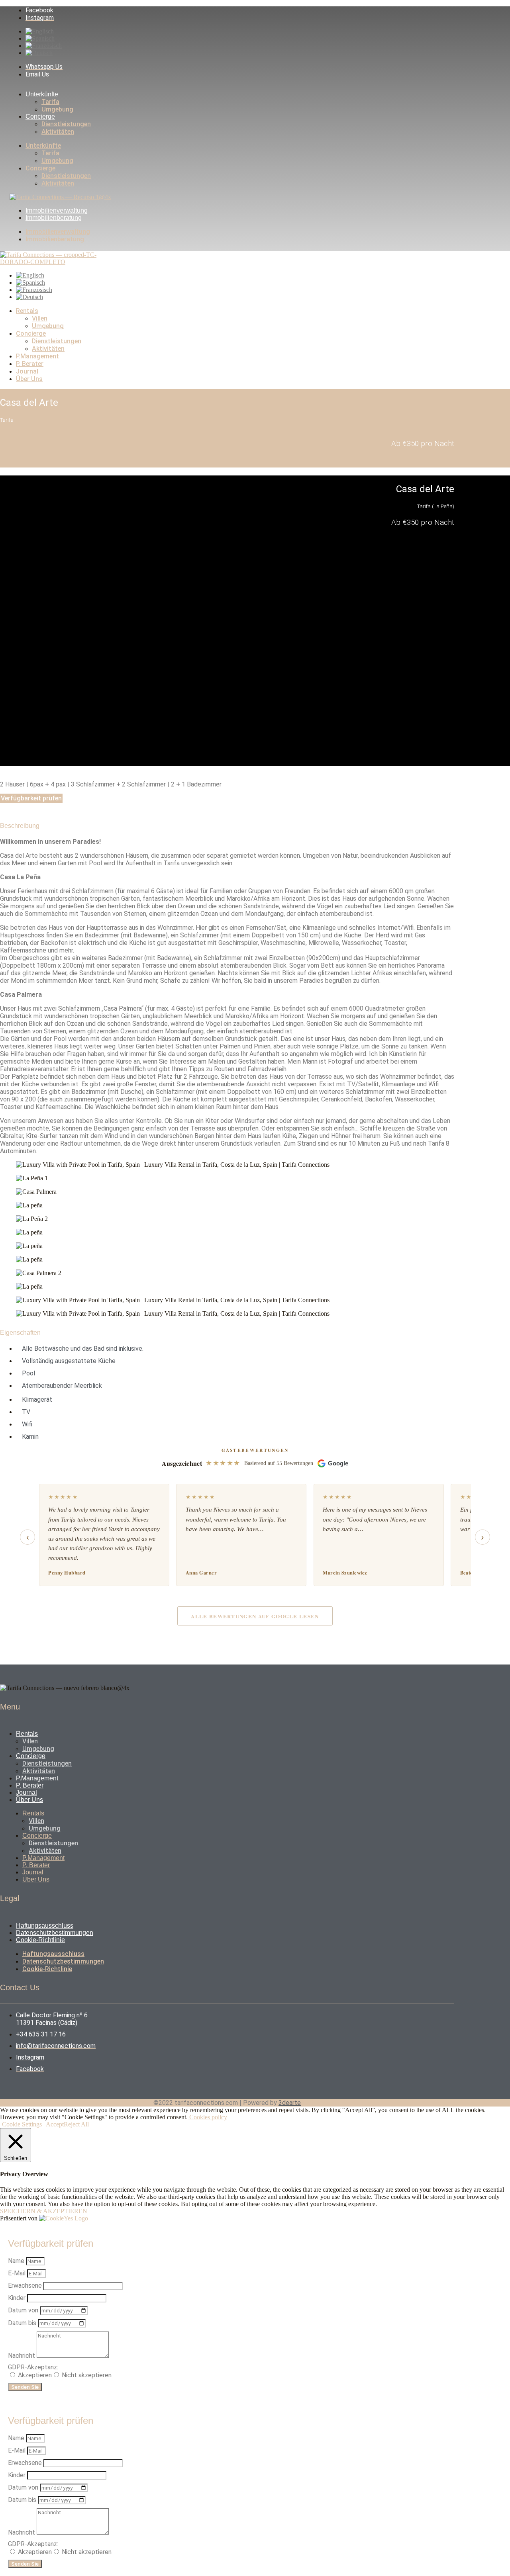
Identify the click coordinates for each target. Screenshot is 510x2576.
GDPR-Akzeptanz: (33, 2367)
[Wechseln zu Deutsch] (39, 53)
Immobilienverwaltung (57, 210)
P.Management (37, 356)
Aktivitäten (58, 132)
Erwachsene (26, 2286)
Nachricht (22, 2356)
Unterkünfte (42, 94)
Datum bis (23, 2323)
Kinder (18, 2298)
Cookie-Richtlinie (40, 1940)
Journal (27, 371)
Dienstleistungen (66, 124)
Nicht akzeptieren (87, 2375)
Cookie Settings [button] (22, 2124)
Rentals (27, 311)
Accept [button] (55, 2124)
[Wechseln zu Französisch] (44, 46)
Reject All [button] (76, 2124)
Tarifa (50, 102)
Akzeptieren (35, 2375)
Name (17, 2261)
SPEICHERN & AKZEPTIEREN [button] (44, 2211)
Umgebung (57, 109)
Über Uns (29, 379)
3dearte (290, 2103)
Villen (40, 318)
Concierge (40, 116)
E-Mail (18, 2273)
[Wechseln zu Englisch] (40, 31)
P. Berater (30, 364)
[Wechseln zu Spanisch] (40, 38)
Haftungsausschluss (45, 1926)
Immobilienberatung (54, 218)
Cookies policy (207, 2117)
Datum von (24, 2310)
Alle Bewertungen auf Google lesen (255, 1616)
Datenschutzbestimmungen (55, 1933)
